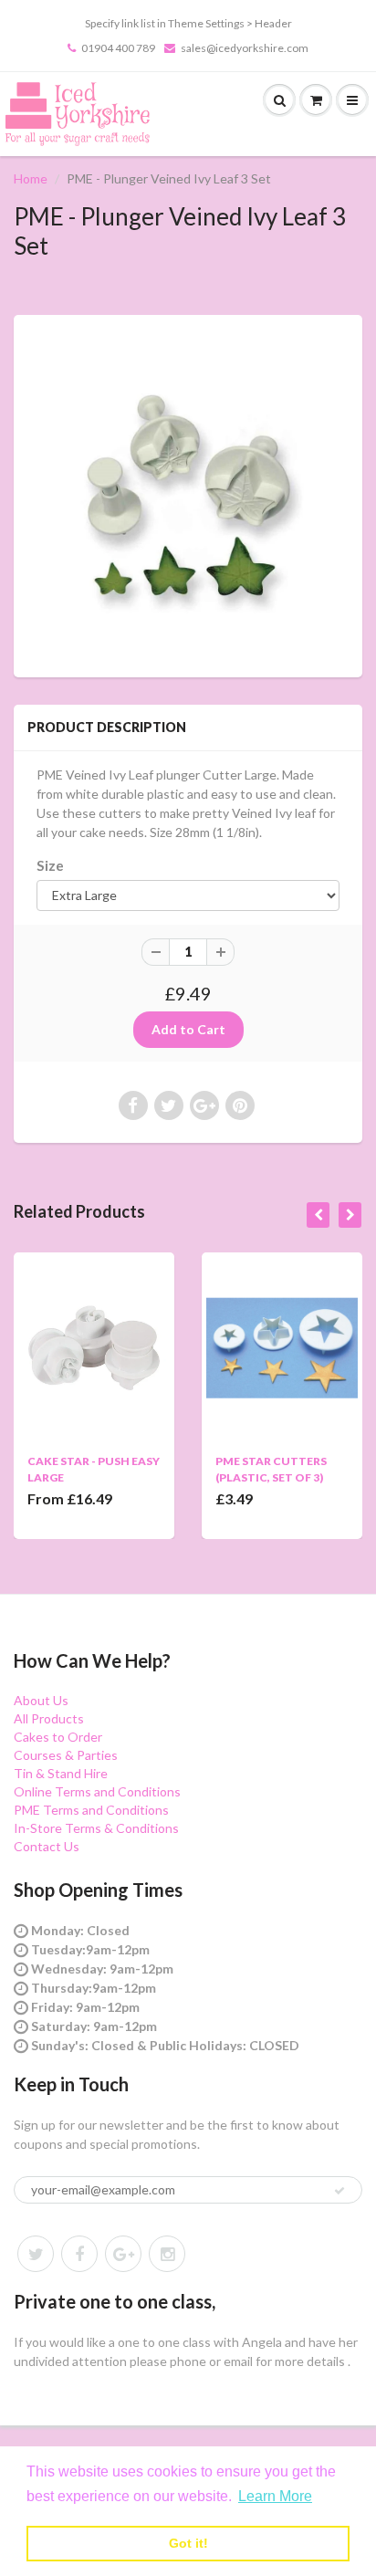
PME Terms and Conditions (91, 1810)
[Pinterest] (123, 2254)
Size (50, 865)
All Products (49, 1718)
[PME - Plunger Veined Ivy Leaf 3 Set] (188, 494)
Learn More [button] (275, 2496)
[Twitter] (36, 2254)
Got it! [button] (188, 2543)
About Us (41, 1700)
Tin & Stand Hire (61, 1773)
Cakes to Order (58, 1737)
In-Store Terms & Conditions (96, 1828)
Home (31, 178)
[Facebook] (79, 2254)
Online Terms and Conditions (97, 1791)
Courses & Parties (66, 1755)
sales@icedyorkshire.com (245, 48)
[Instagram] (167, 2254)
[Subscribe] (339, 2191)
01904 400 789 (118, 48)
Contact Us (47, 1846)
